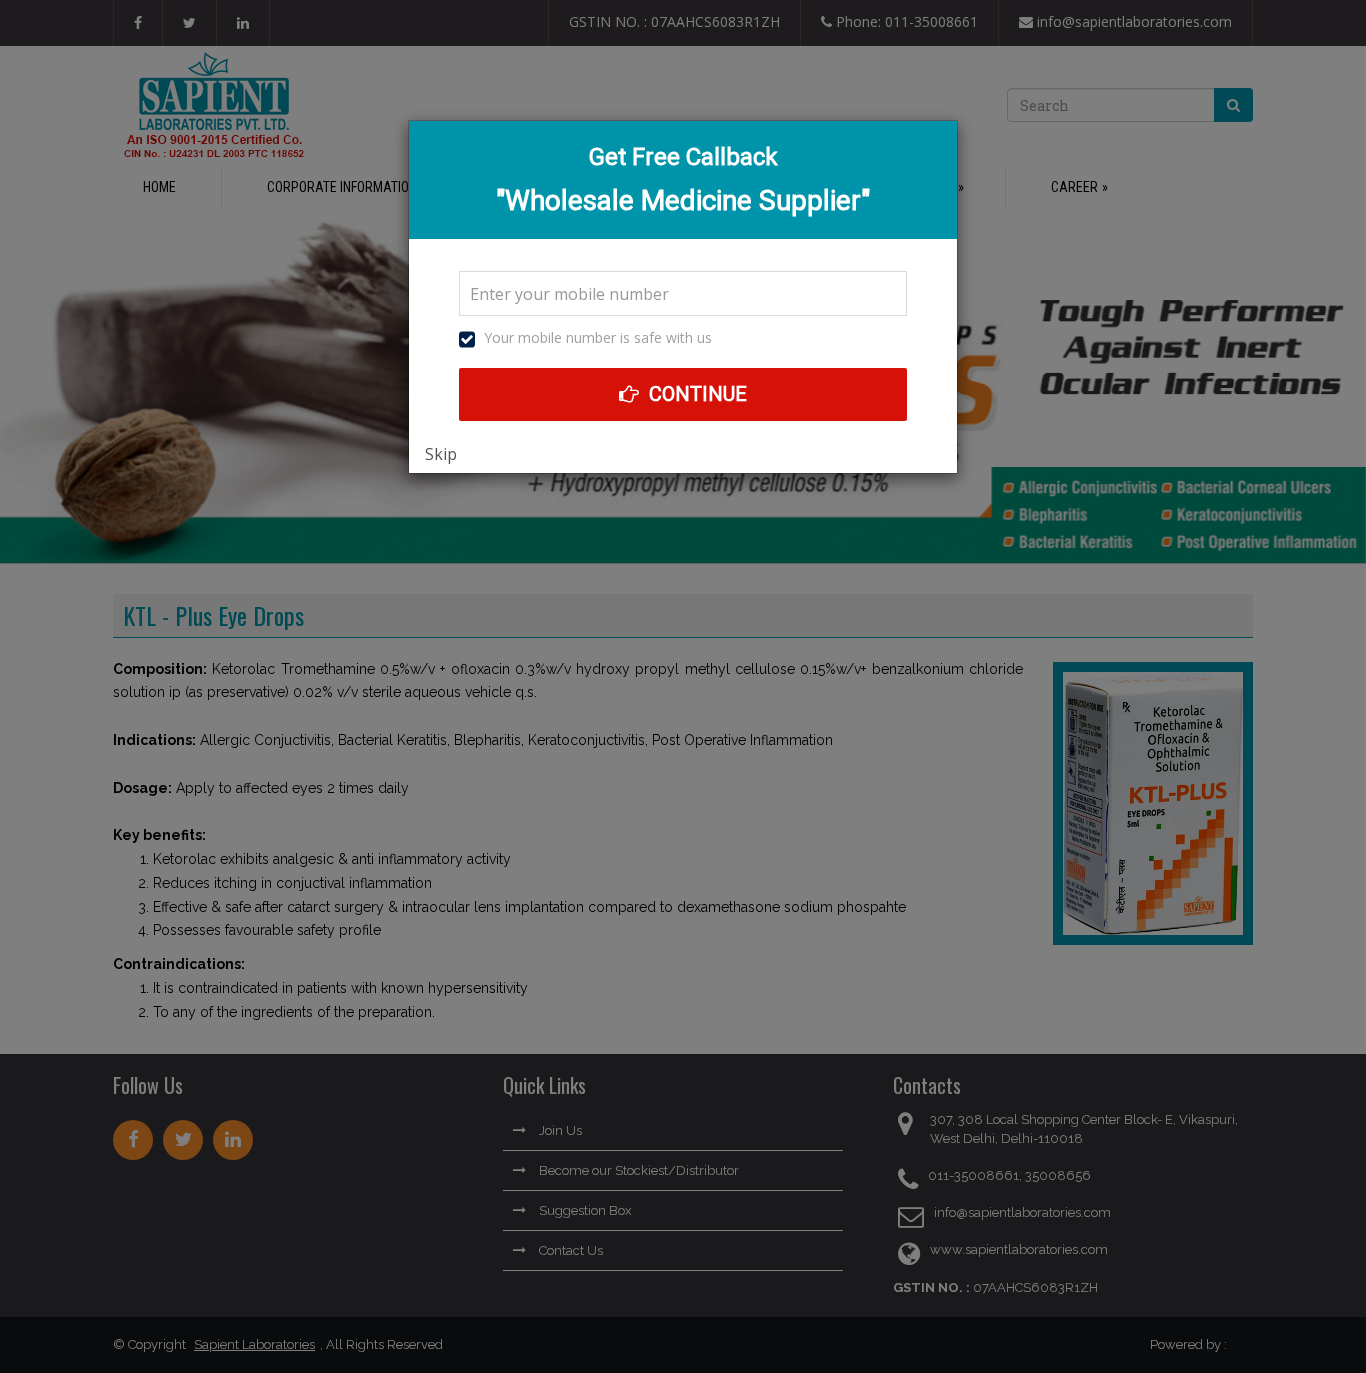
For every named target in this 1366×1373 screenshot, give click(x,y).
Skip (441, 454)
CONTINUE (695, 394)
